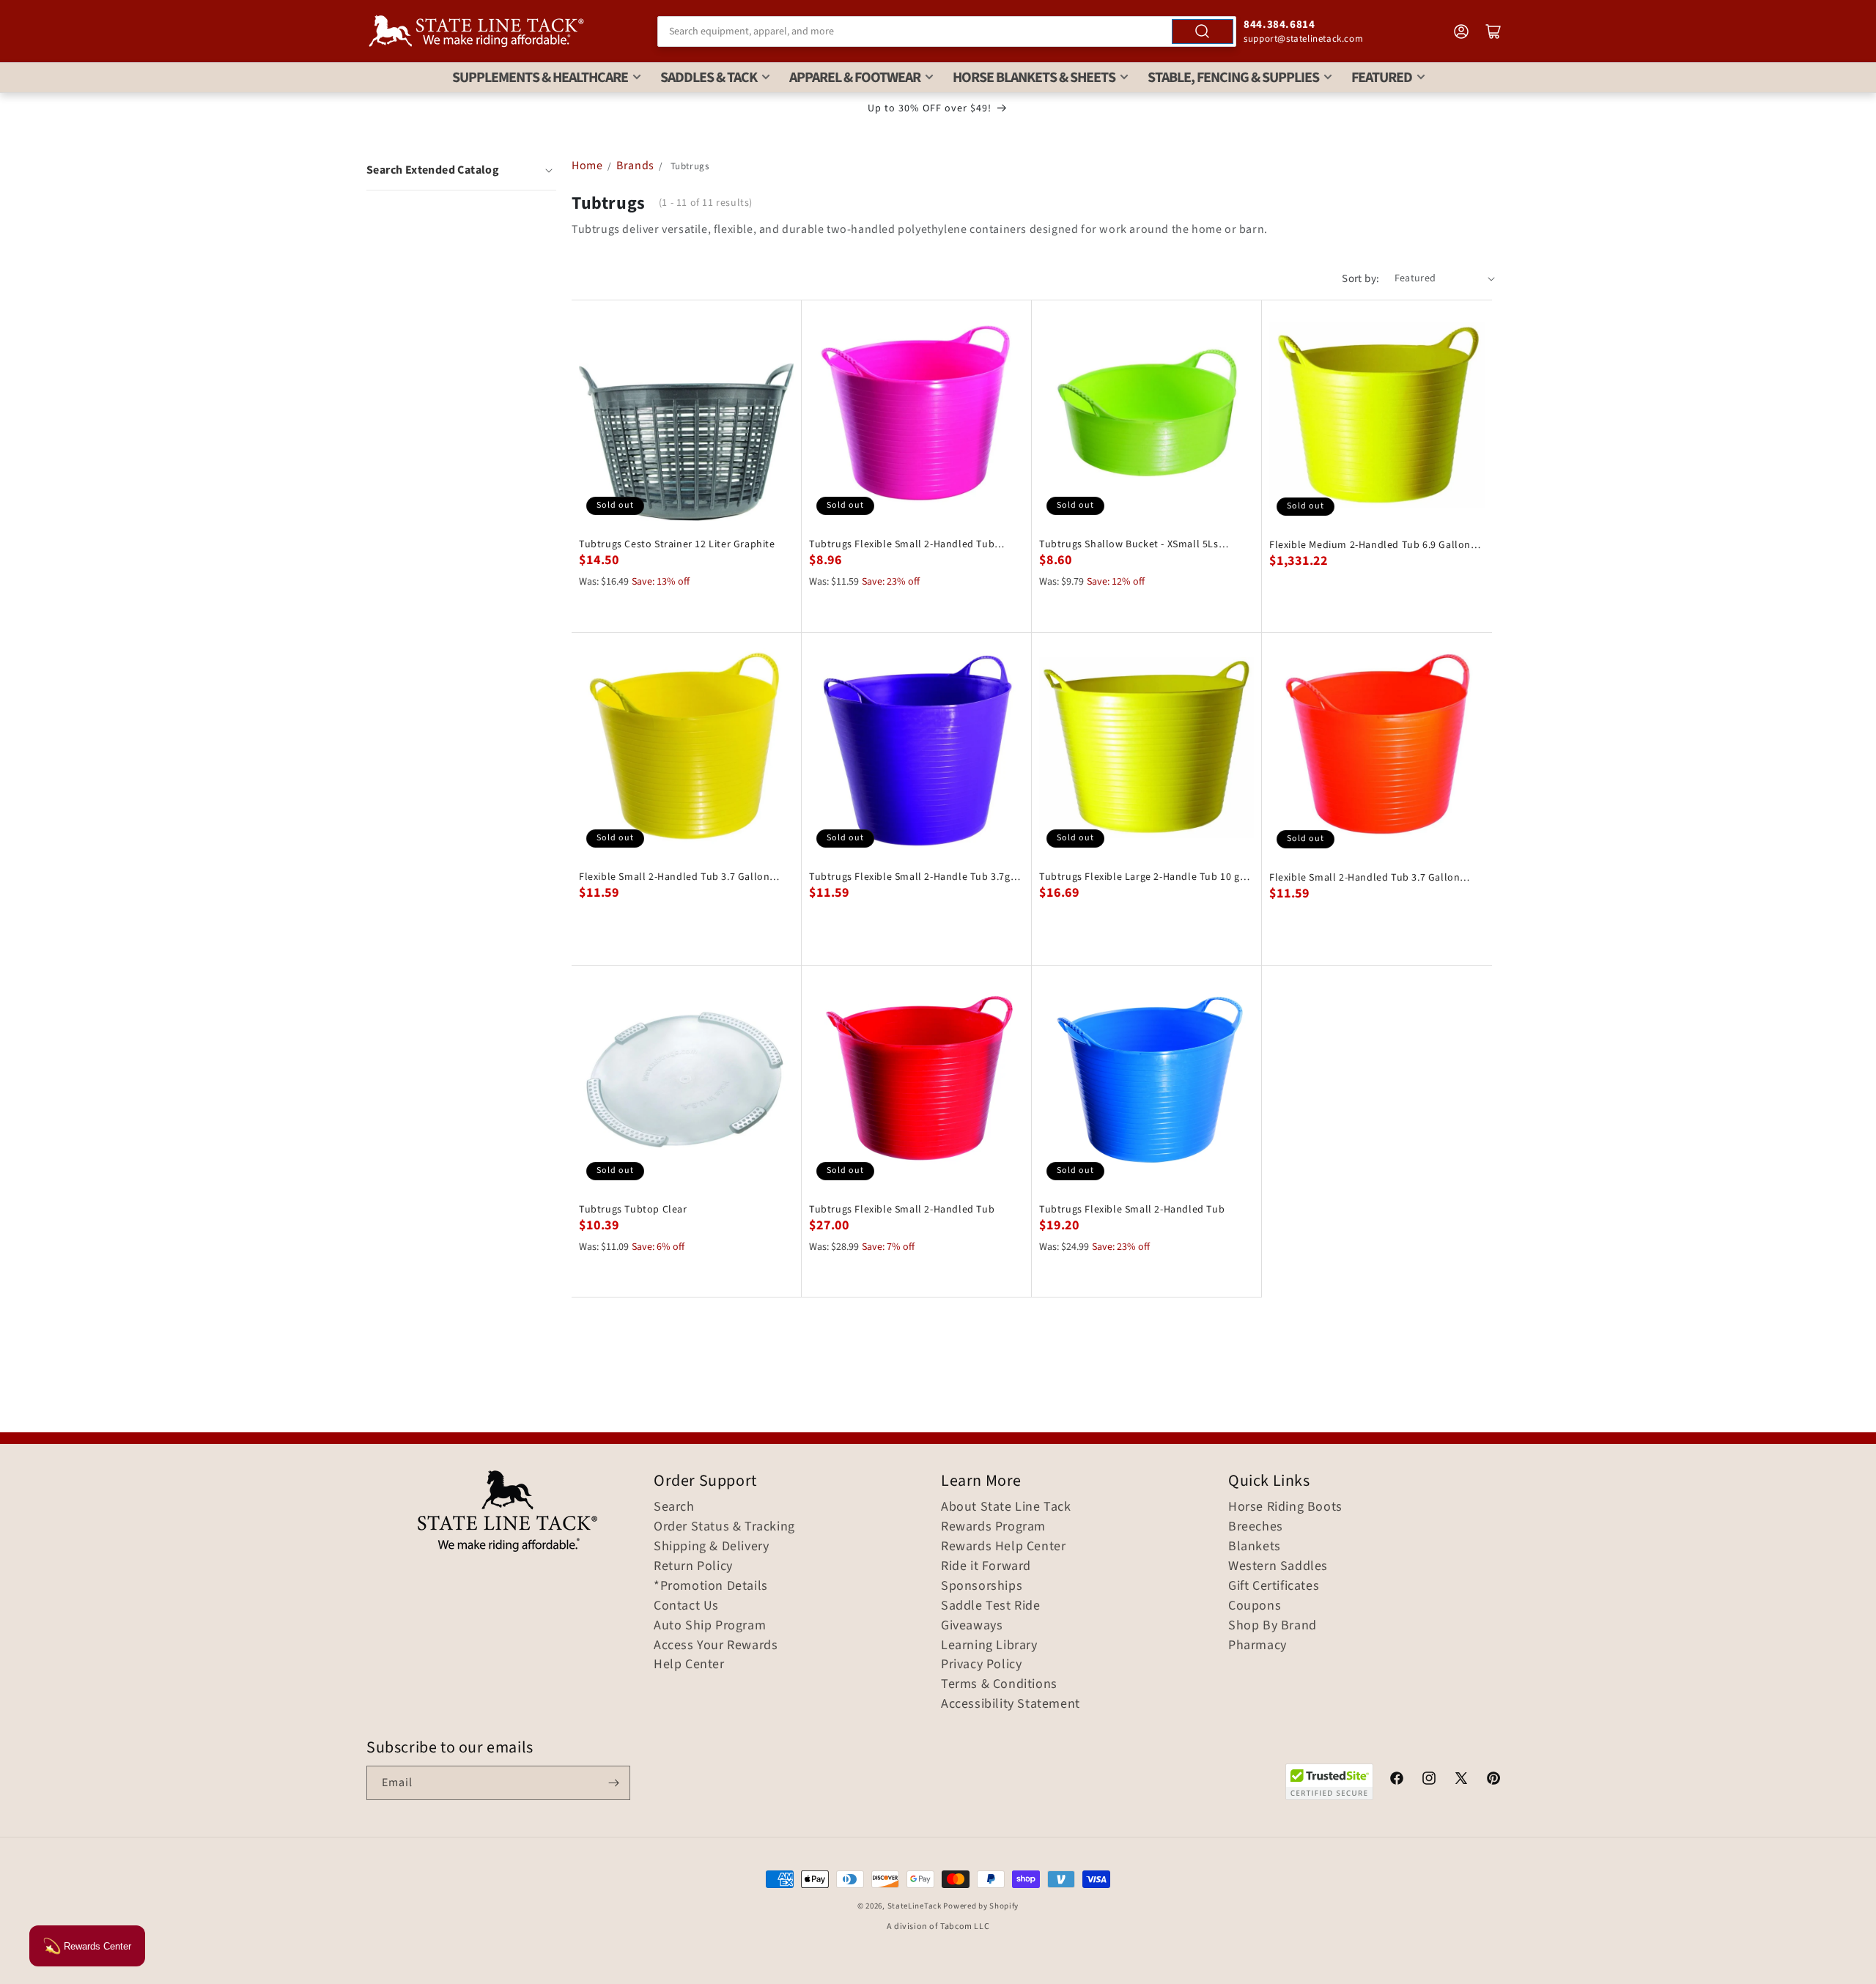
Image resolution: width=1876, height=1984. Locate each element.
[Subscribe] (613, 1783)
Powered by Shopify (981, 1906)
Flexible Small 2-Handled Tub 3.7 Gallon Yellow (674, 877)
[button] (461, 170)
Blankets (1255, 1547)
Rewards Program (993, 1527)
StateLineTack (915, 1906)
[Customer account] (1461, 32)
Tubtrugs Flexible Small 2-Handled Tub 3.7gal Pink (902, 544)
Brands (636, 166)
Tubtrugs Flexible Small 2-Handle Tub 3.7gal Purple (914, 877)
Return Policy (693, 1566)
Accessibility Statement (1011, 1704)
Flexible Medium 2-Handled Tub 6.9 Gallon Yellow (1370, 545)
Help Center (689, 1665)
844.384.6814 (1279, 25)
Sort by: (1360, 279)
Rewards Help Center (1003, 1547)
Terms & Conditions (999, 1684)
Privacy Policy (981, 1665)
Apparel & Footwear (855, 78)
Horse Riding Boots (1285, 1507)
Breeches (1256, 1527)
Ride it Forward (986, 1566)
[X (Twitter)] (1461, 1780)
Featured (1382, 78)
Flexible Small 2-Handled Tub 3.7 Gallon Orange (1364, 878)
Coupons (1255, 1606)
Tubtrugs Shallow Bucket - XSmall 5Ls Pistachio (1129, 544)
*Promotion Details (711, 1586)
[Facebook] (1397, 1780)
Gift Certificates (1274, 1586)
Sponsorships (982, 1586)
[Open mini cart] (1493, 32)
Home (587, 166)
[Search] (1203, 32)
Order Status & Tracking (724, 1527)
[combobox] (947, 32)
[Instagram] (1429, 1780)
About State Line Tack (1006, 1507)
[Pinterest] (1493, 1780)
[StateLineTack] (476, 31)
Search (674, 1507)
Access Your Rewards (716, 1646)
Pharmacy (1258, 1646)
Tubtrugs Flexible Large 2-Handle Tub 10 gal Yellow (1144, 877)
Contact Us (686, 1606)
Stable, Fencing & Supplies (1233, 78)
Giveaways (972, 1626)
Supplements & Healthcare (540, 78)
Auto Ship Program (710, 1626)
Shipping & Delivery (711, 1547)
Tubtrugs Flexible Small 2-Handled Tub (902, 1210)
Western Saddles (1278, 1566)
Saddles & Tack (709, 78)
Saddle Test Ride (991, 1606)
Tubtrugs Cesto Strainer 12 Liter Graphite (677, 544)
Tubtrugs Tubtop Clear (633, 1210)
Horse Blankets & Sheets (1034, 78)
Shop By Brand (1273, 1626)
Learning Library (989, 1646)
